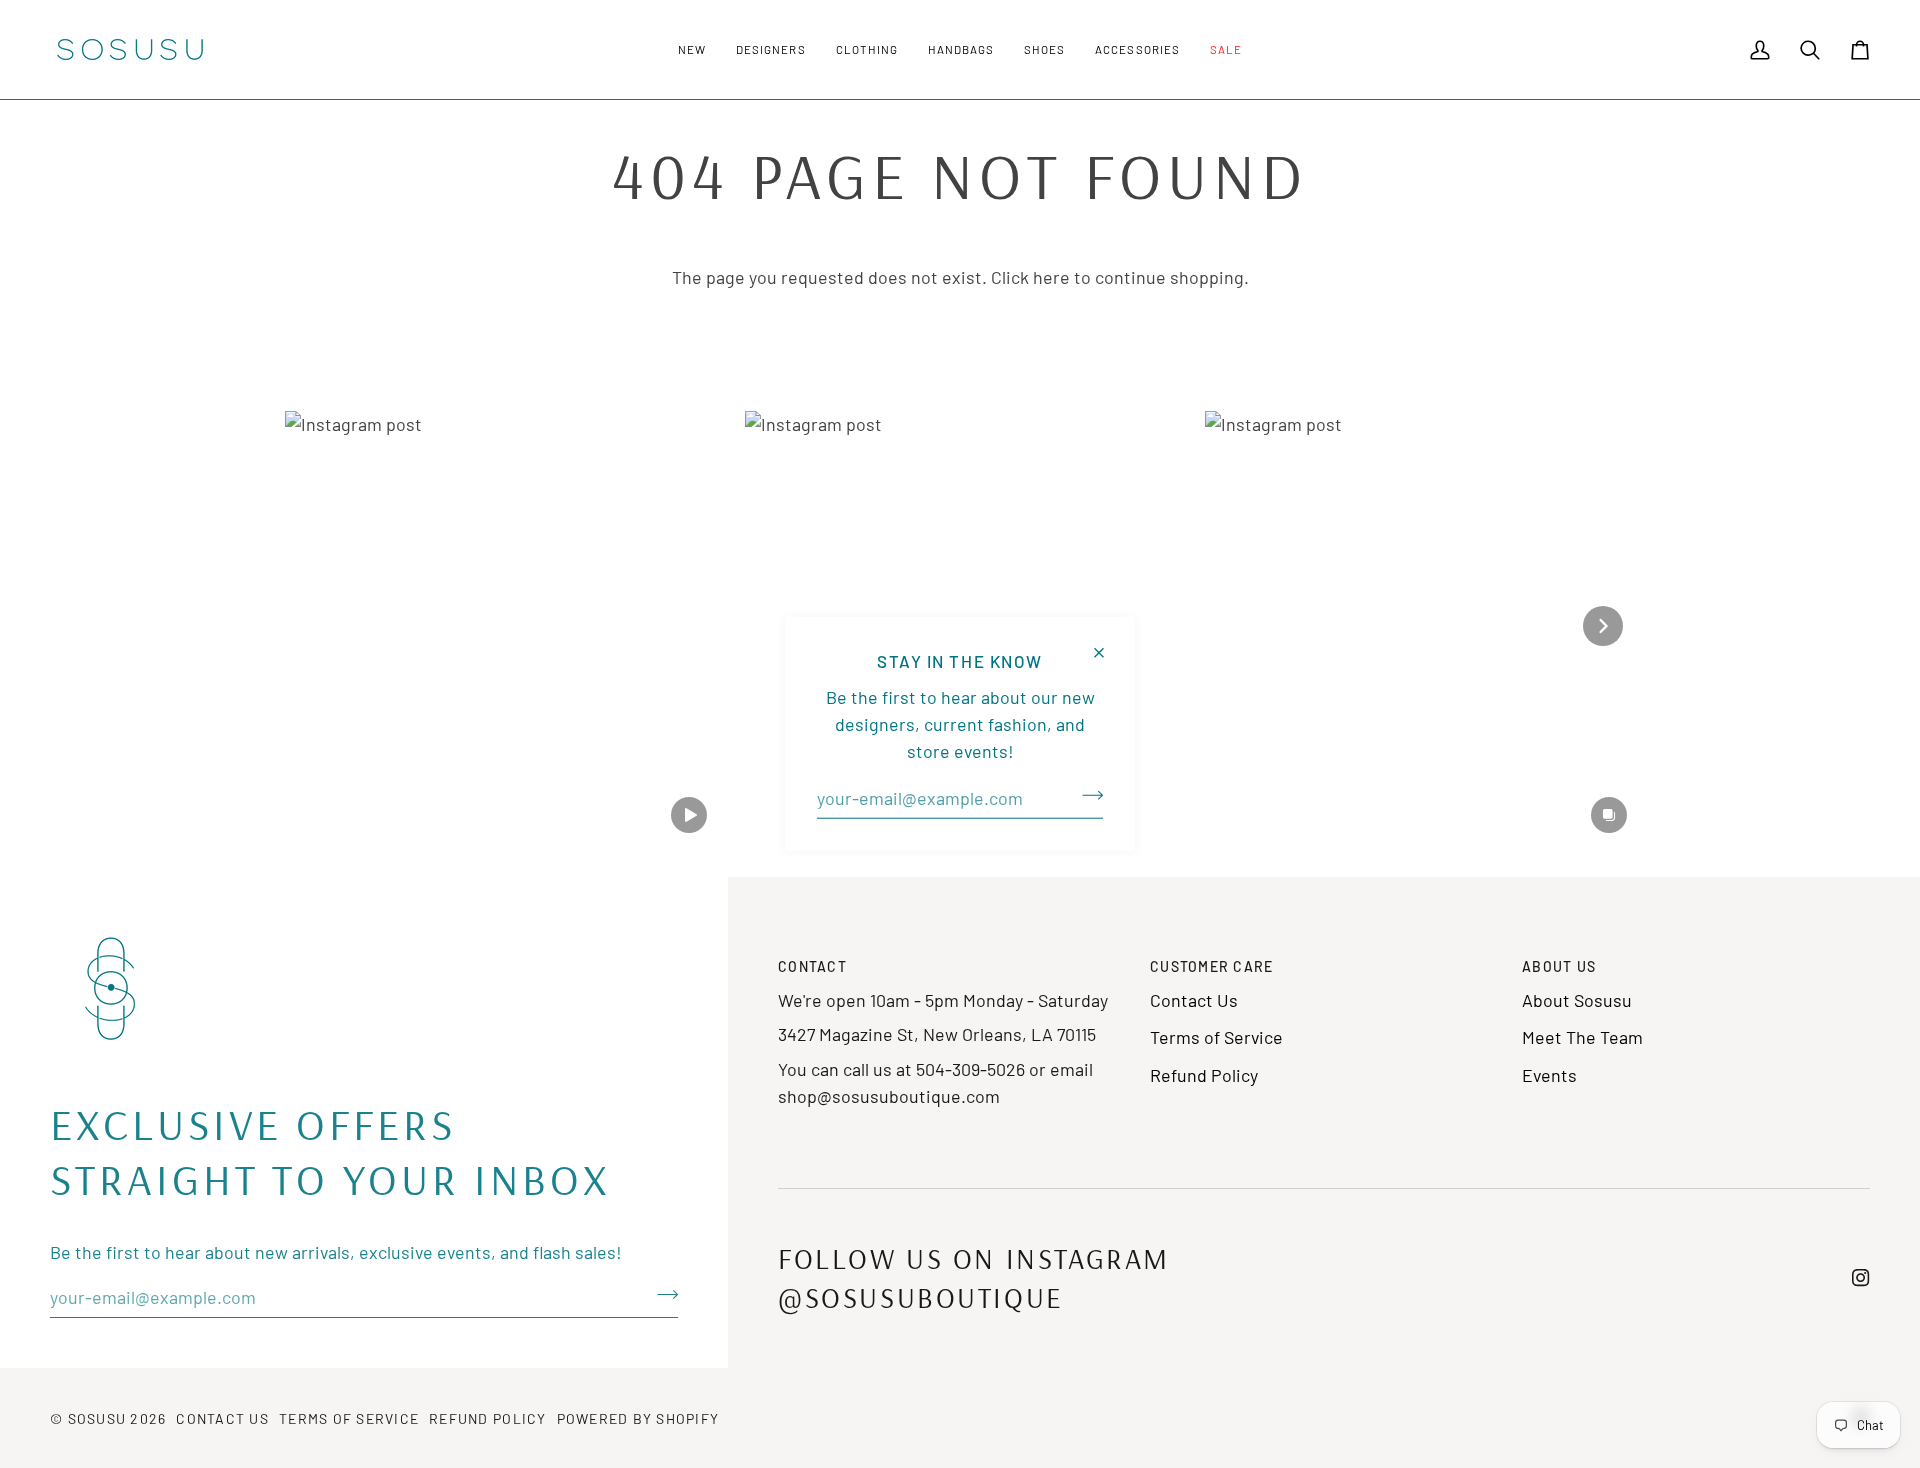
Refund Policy (1204, 1075)
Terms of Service (1216, 1037)
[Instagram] (1861, 1278)
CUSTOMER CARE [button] (1211, 966)
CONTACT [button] (812, 966)
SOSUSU (97, 1418)
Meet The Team (1582, 1037)
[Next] (1603, 626)
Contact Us (1194, 1000)
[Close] (1107, 644)
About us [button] (1559, 966)
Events (1549, 1075)
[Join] (1086, 796)
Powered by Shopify (638, 1418)
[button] (692, 49)
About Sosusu (1577, 1000)
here (1051, 277)
